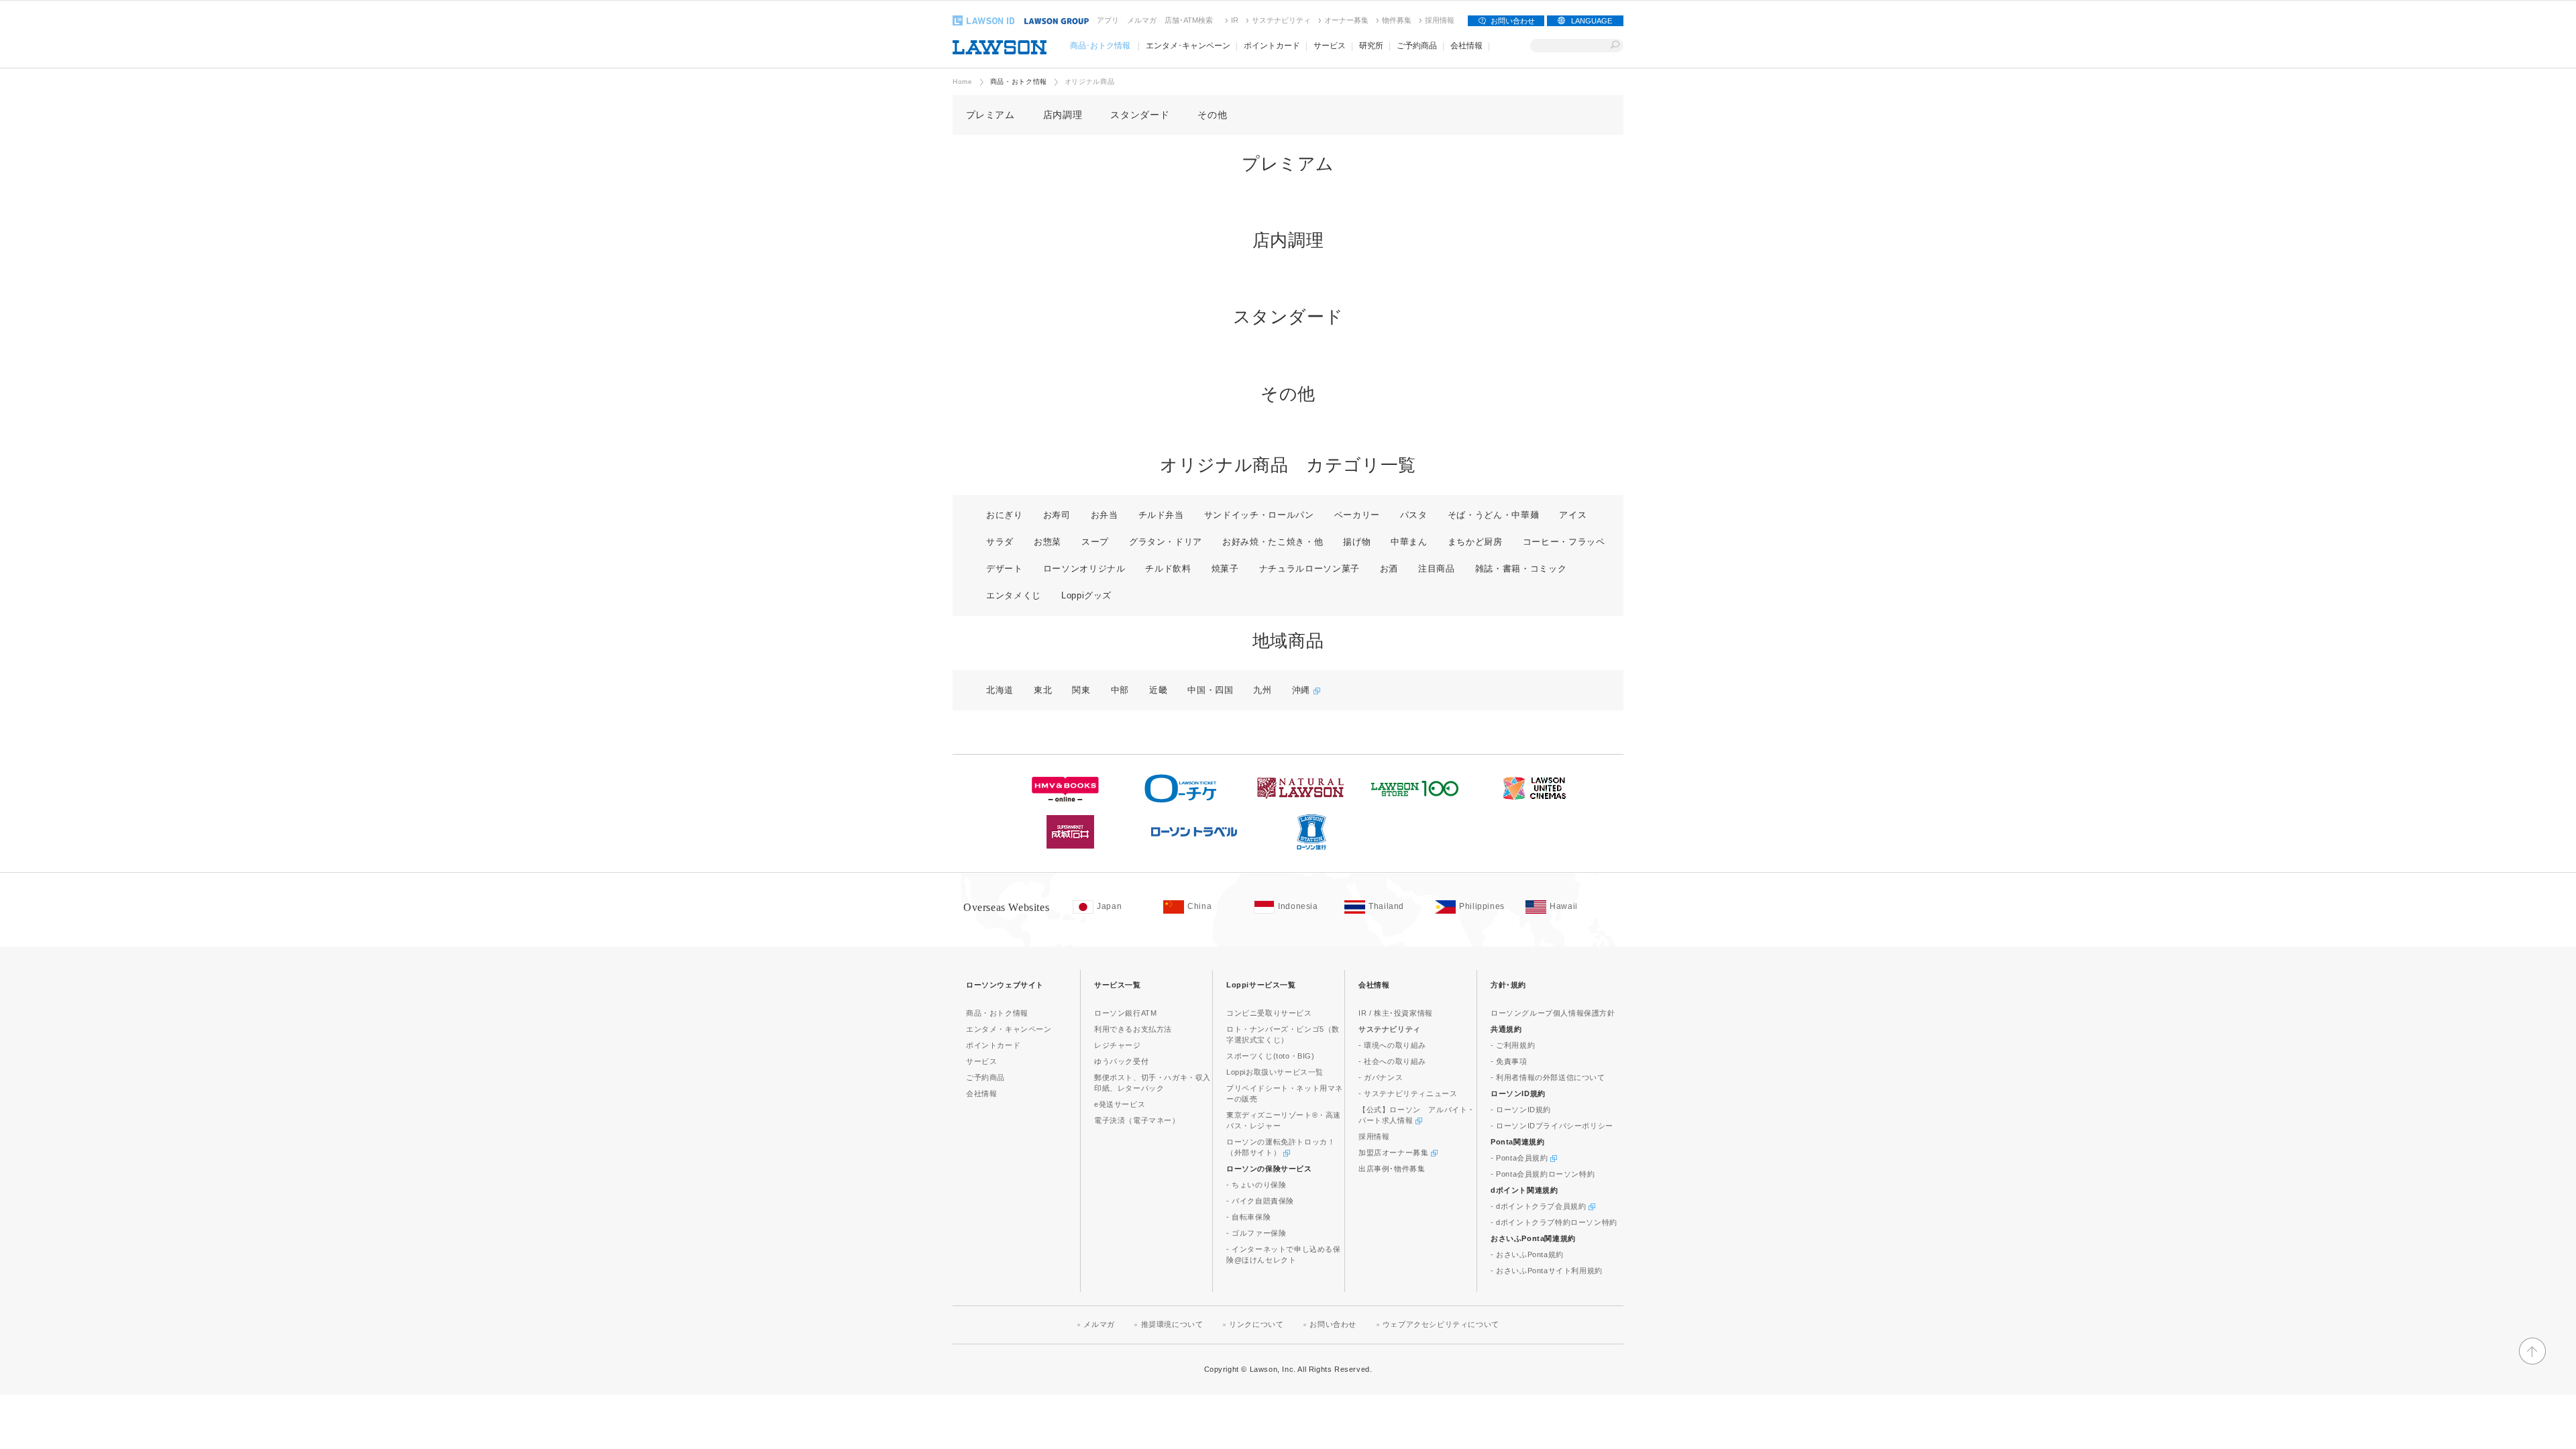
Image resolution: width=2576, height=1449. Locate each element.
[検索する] (1615, 46)
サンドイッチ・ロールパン (1259, 515)
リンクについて (1256, 1324)
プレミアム (990, 115)
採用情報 (1440, 20)
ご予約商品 (985, 1077)
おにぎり (1005, 515)
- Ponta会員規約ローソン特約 (1543, 1174)
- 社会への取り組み (1392, 1061)
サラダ (1000, 542)
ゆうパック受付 (1121, 1061)
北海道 (1000, 690)
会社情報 (981, 1093)
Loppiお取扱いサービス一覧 (1275, 1072)
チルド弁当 (1161, 515)
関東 (1081, 690)
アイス (1573, 515)
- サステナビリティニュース (1408, 1093)
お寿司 (1057, 515)
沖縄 (1303, 690)
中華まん (1409, 542)
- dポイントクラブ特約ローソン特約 (1554, 1222)
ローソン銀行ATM (1125, 1013)
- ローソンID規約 (1521, 1110)
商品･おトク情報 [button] (1100, 46)
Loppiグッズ (1086, 595)
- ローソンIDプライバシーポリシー (1552, 1126)
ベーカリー (1357, 515)
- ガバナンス (1381, 1077)
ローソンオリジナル (1084, 569)
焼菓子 (1225, 569)
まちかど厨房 (1475, 542)
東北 (1043, 690)
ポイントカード (993, 1045)
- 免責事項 (1509, 1061)
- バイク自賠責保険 (1260, 1201)
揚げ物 (1357, 542)
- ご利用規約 (1513, 1045)
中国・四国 (1210, 690)
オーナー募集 (1346, 20)
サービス (981, 1061)
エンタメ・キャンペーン (1009, 1029)
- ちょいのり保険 (1256, 1185)
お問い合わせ (1513, 21)
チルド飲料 (1168, 569)
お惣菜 (1048, 542)
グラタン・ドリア (1166, 542)
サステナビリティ (1281, 20)
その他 (1212, 115)
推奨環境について (1172, 1324)
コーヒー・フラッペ (1564, 542)
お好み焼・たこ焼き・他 (1273, 542)
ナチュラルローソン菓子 (1309, 569)
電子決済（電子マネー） (1137, 1120)
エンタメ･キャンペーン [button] (1188, 46)
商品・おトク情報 (1019, 82)
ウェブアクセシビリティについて (1441, 1324)
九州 (1262, 690)
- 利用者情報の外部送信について (1548, 1077)
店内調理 (1063, 115)
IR (1235, 20)
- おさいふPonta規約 (1527, 1254)
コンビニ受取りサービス (1269, 1013)
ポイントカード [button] (1272, 46)
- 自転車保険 (1248, 1217)
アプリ (1108, 20)
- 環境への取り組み (1392, 1045)
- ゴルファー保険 (1256, 1233)
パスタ (1414, 515)
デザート (1005, 569)
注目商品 (1437, 569)
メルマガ (1142, 20)
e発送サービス (1120, 1104)
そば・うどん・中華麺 (1494, 515)
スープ (1095, 542)
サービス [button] (1330, 46)
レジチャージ (1118, 1045)
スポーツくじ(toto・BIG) (1271, 1056)
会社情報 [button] (1466, 46)
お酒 (1389, 569)
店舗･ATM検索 (1189, 20)
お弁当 (1105, 515)
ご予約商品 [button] (1417, 46)
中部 (1120, 690)
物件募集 (1397, 20)
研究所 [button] (1371, 46)
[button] (2532, 1362)
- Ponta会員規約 (1520, 1158)
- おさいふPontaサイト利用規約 (1547, 1271)
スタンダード (1140, 115)
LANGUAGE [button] (1592, 21)
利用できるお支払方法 (1133, 1029)
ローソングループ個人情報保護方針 (1553, 1013)
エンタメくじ (1014, 595)
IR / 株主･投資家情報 (1396, 1013)
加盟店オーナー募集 (1395, 1152)
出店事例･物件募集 (1392, 1169)
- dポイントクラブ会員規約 (1540, 1206)
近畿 (1158, 690)
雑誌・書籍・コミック (1521, 569)
